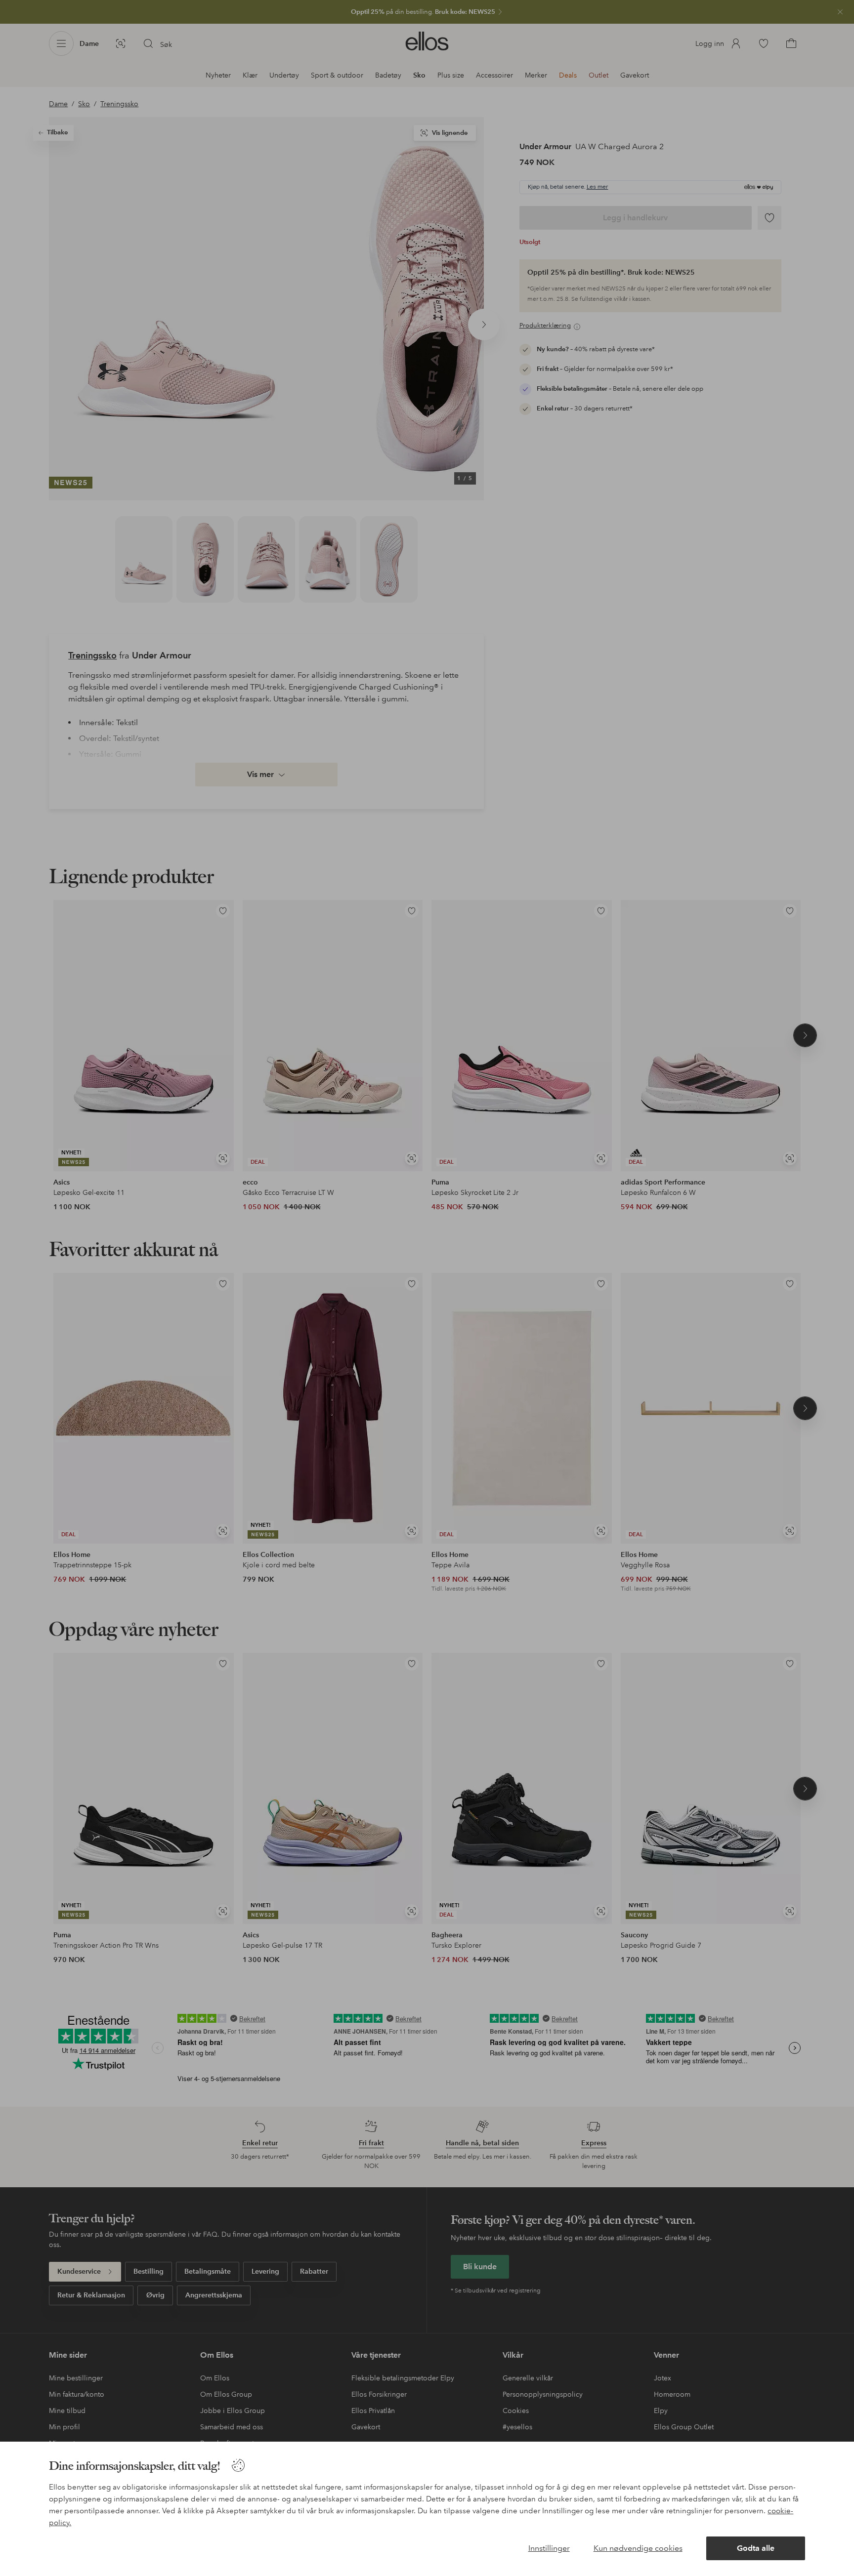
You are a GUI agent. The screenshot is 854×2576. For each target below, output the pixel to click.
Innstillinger (549, 2548)
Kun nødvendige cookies (638, 2548)
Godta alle (756, 2548)
